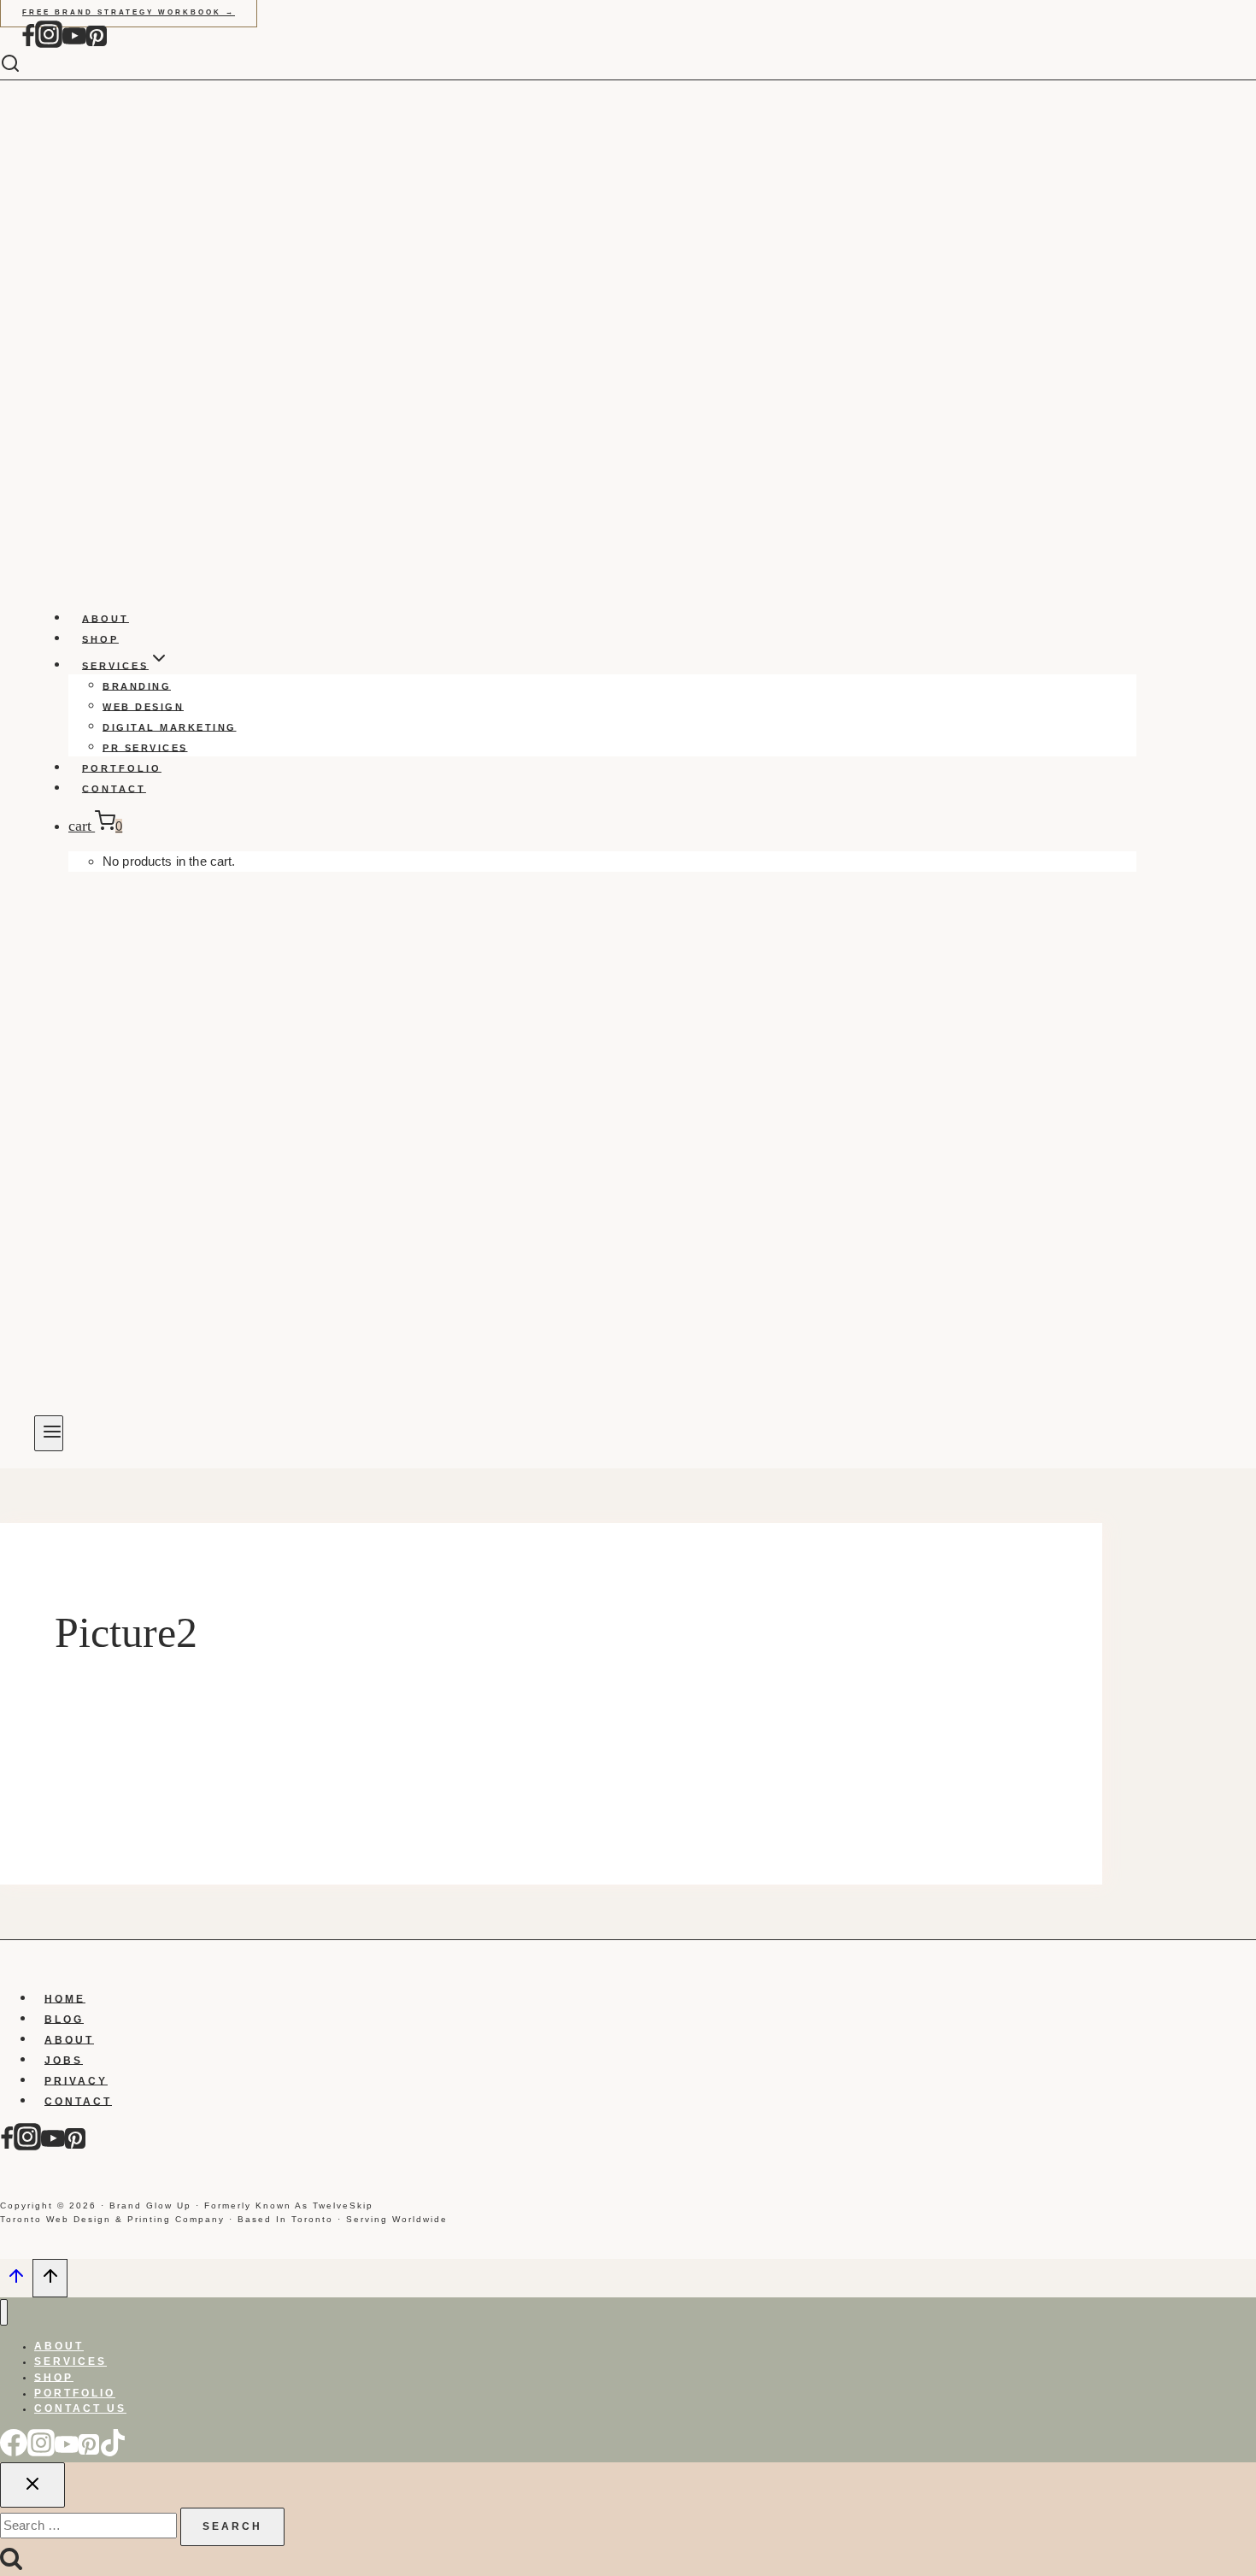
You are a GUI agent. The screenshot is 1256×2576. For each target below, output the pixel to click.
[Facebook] (28, 44)
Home (65, 1998)
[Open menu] (49, 1433)
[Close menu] (4, 2312)
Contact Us (80, 2408)
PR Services (145, 747)
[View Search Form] (23, 65)
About (106, 618)
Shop (100, 638)
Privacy (76, 2080)
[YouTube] (74, 44)
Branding (137, 685)
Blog (64, 2019)
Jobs (64, 2060)
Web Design (143, 706)
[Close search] (32, 2485)
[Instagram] (49, 44)
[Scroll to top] (16, 2281)
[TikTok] (113, 2452)
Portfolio (122, 768)
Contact (114, 788)
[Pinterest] (97, 44)
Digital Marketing (170, 726)
